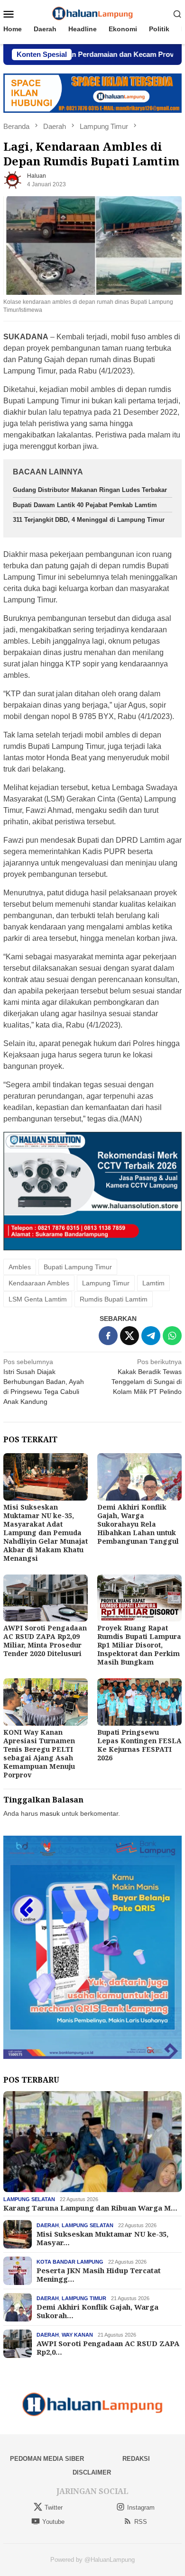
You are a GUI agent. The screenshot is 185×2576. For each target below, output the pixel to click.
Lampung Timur (106, 1283)
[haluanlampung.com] (93, 13)
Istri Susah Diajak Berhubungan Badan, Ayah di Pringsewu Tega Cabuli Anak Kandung (44, 1382)
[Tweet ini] (129, 1336)
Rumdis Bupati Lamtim (114, 1299)
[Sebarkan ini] (108, 1336)
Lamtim (153, 1283)
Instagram (141, 2508)
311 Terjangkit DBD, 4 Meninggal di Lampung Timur (89, 520)
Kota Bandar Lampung (70, 2262)
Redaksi (136, 2459)
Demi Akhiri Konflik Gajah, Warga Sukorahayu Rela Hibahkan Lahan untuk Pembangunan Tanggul (138, 1524)
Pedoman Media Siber (47, 2459)
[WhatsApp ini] (172, 1336)
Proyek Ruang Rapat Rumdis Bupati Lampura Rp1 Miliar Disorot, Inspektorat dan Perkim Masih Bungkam (139, 1645)
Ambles (20, 1267)
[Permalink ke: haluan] (13, 180)
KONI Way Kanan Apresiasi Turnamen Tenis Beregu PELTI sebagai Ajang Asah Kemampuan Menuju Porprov (39, 1753)
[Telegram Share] (151, 1336)
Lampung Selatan (29, 2199)
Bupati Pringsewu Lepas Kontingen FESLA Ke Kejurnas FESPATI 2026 (139, 1745)
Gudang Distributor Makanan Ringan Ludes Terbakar (90, 490)
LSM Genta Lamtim (38, 1299)
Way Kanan (77, 2335)
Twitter (54, 2508)
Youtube (53, 2522)
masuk (50, 1813)
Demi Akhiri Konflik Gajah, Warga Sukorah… (97, 2311)
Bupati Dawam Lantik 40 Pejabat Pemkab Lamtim (85, 505)
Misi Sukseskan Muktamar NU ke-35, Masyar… (102, 2238)
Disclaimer (92, 2472)
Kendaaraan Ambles (39, 1283)
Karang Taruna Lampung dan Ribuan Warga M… (90, 2208)
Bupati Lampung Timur (78, 1267)
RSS (141, 2522)
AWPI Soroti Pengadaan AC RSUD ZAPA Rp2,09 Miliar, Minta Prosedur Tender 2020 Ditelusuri (45, 1641)
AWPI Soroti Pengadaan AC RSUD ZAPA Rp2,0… (108, 2348)
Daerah (48, 2225)
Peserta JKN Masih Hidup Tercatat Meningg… (99, 2275)
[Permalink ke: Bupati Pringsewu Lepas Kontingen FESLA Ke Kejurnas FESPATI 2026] (139, 1702)
